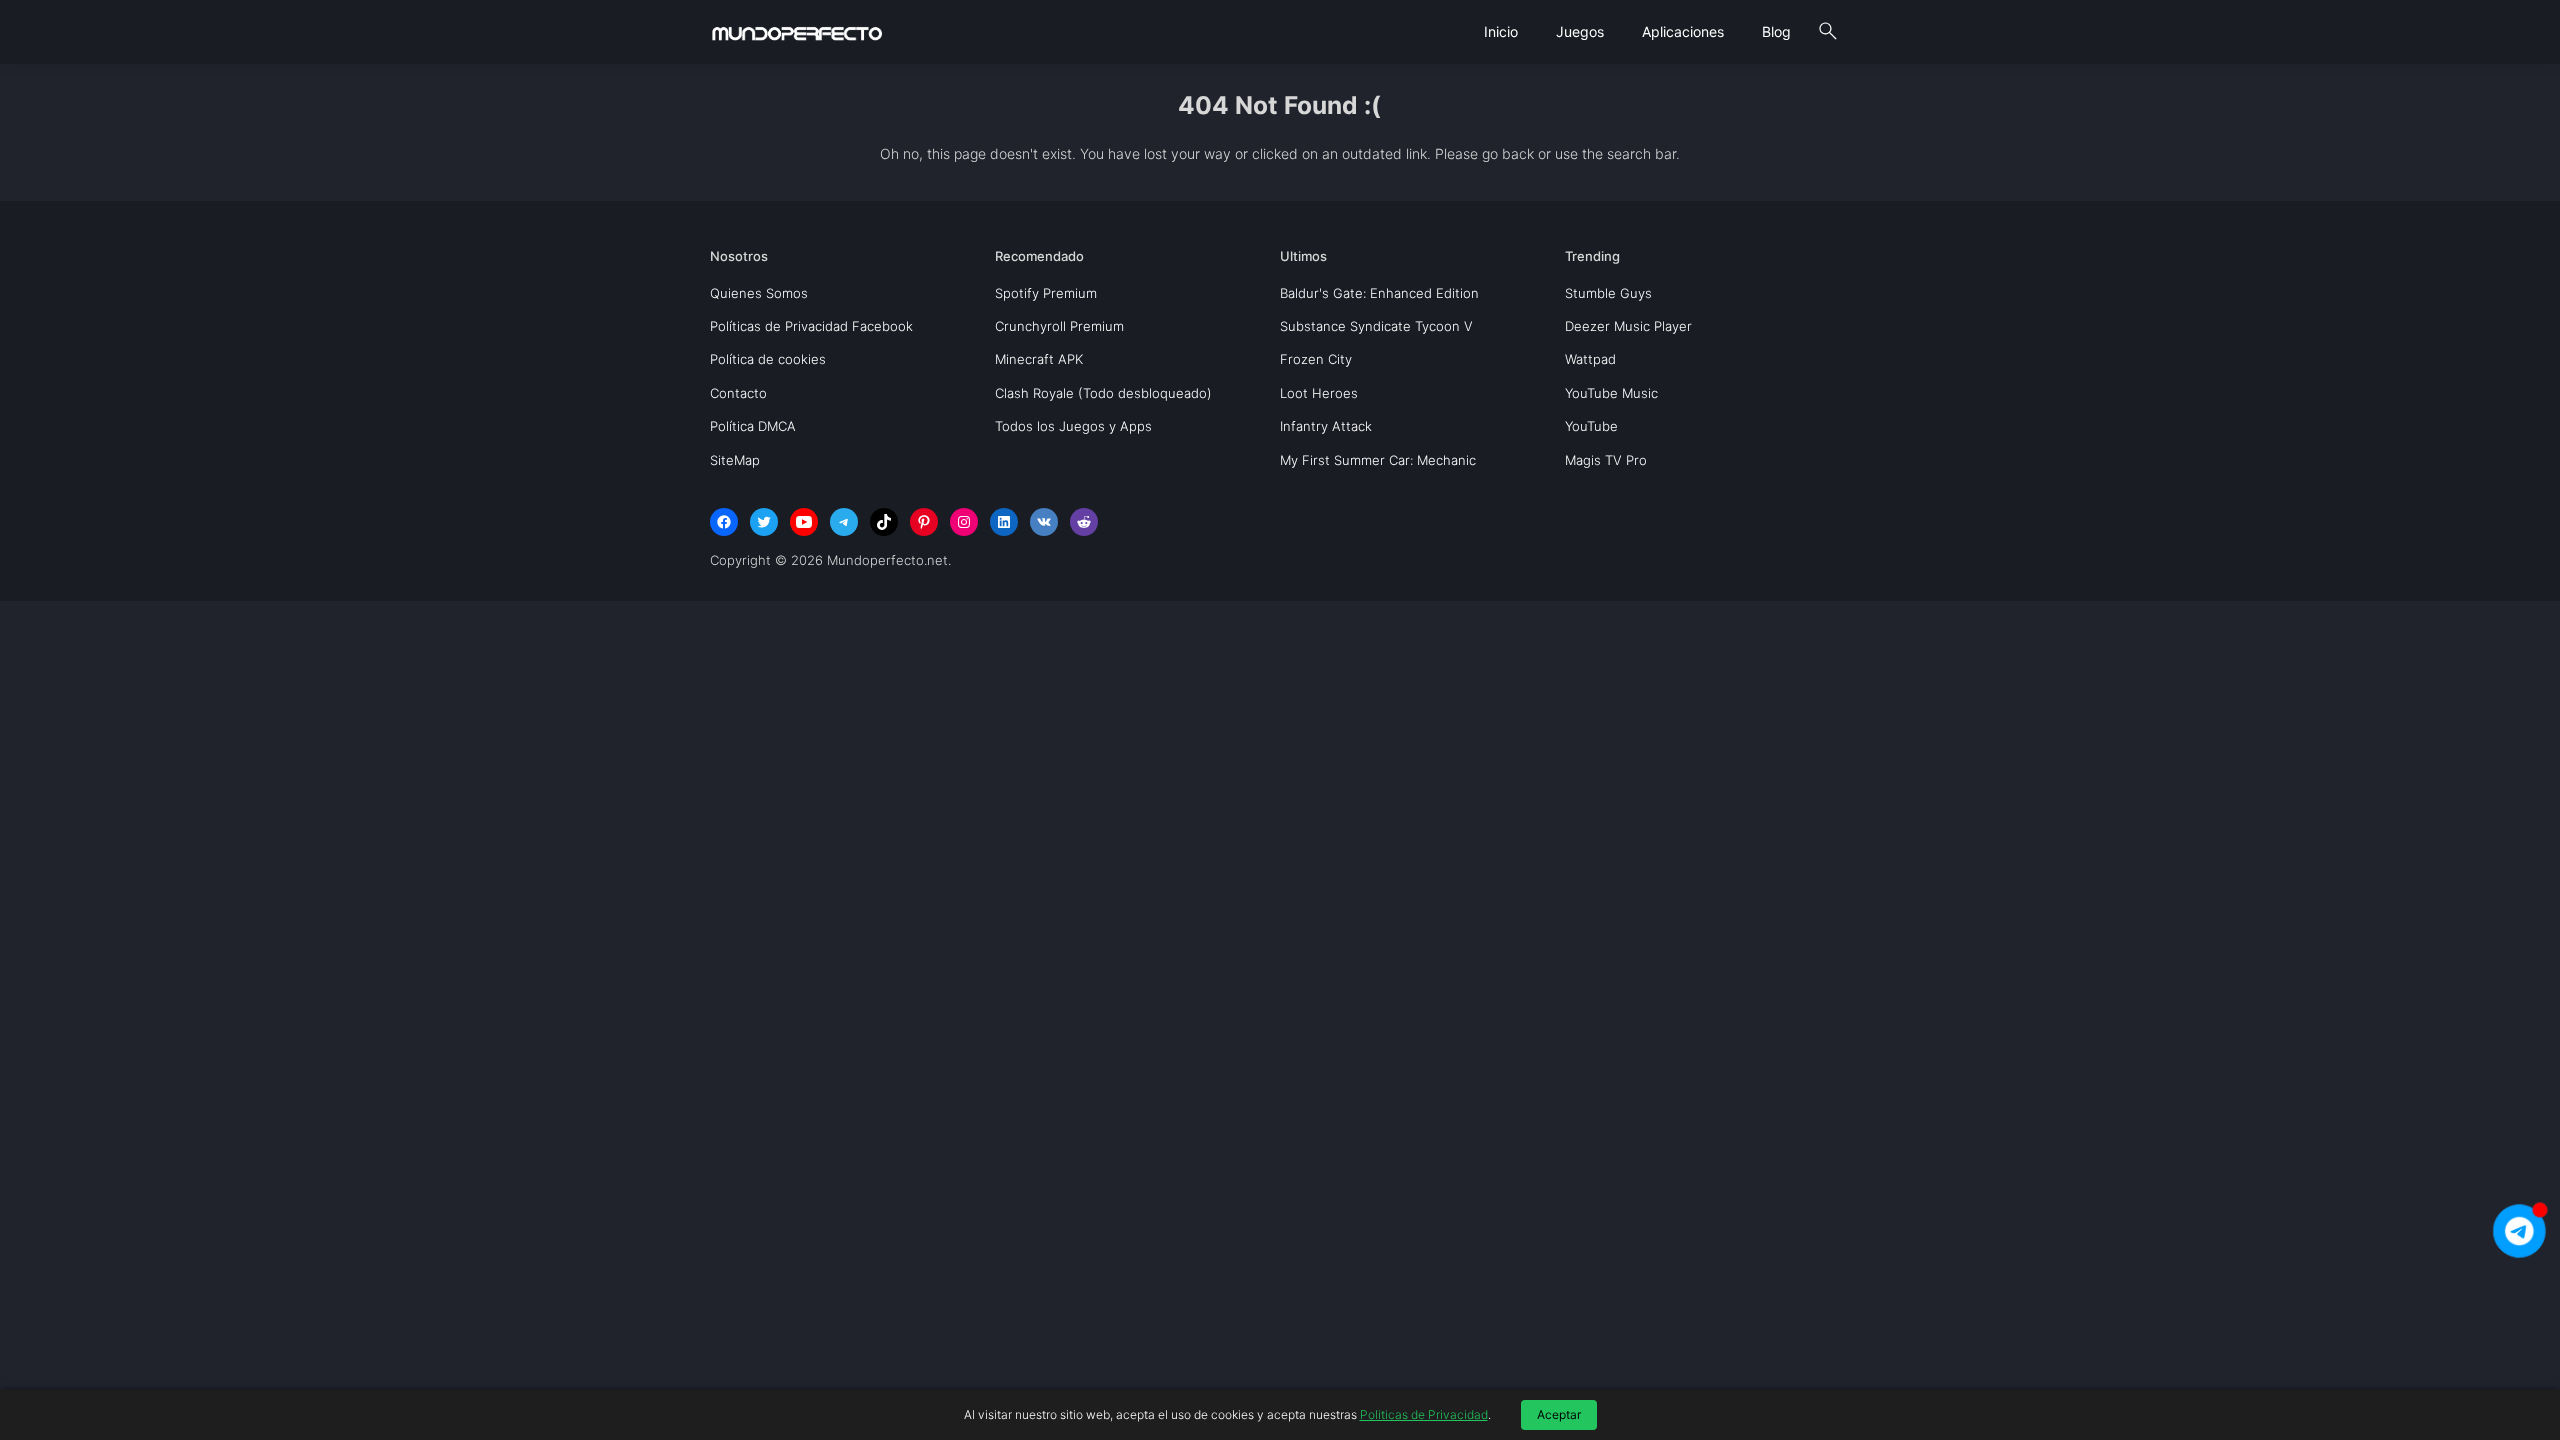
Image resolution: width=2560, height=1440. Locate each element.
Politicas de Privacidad (1424, 1414)
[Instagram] (964, 522)
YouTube (1591, 426)
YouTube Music (1611, 393)
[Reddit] (1084, 522)
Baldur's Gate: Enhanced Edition (1379, 293)
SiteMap (735, 460)
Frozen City (1316, 359)
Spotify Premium (1046, 293)
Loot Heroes (1319, 393)
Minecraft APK (1039, 359)
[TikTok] (884, 522)
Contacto (738, 393)
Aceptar (1559, 1414)
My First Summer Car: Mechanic (1378, 460)
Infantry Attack (1326, 426)
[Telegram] (844, 522)
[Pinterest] (924, 522)
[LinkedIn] (1004, 522)
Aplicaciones (1683, 31)
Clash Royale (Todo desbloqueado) (1103, 393)
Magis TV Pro (1606, 460)
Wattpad (1590, 359)
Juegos (1580, 31)
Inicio (1501, 31)
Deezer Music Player (1628, 326)
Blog (1776, 31)
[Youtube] (804, 522)
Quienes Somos (759, 293)
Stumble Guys (1608, 293)
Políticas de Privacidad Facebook (811, 326)
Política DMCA (753, 426)
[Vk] (1044, 522)
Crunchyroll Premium (1059, 326)
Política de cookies (768, 359)
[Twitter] (764, 522)
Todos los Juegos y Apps (1073, 426)
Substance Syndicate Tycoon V (1376, 326)
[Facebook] (724, 522)
